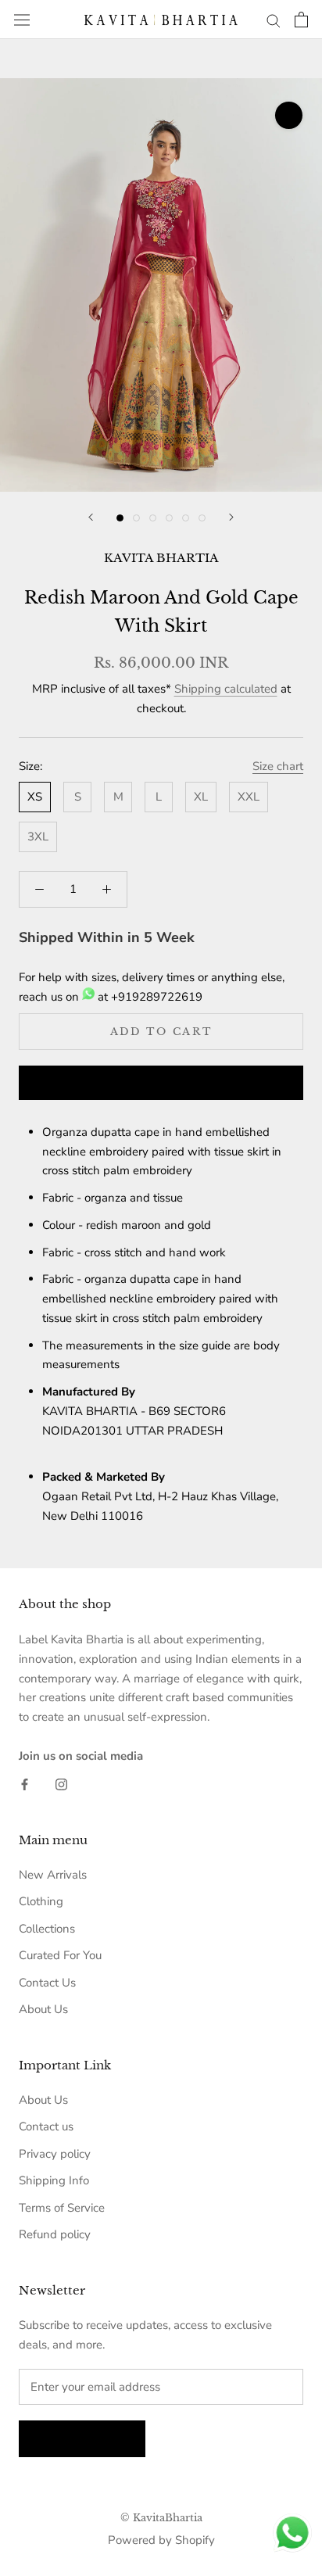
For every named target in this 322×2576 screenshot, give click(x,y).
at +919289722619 (148, 997)
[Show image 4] (169, 518)
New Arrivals (53, 1875)
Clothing (41, 1901)
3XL (38, 837)
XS (35, 797)
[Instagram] (61, 1784)
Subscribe (82, 2439)
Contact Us (47, 1983)
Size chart (278, 766)
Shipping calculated (226, 689)
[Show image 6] (202, 518)
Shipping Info (54, 2180)
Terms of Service (62, 2208)
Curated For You (60, 1955)
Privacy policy (55, 2154)
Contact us (46, 2126)
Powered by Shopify (161, 2540)
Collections (47, 1929)
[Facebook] (25, 1784)
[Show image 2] (136, 518)
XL (201, 797)
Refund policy (55, 2234)
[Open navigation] (22, 20)
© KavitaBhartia (161, 2518)
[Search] (274, 20)
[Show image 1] (120, 518)
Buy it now (161, 1084)
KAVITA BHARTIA (161, 558)
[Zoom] (289, 115)
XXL (249, 797)
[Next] (231, 517)
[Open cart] (301, 20)
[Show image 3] (153, 518)
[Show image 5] (186, 518)
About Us (43, 2009)
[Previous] (91, 517)
